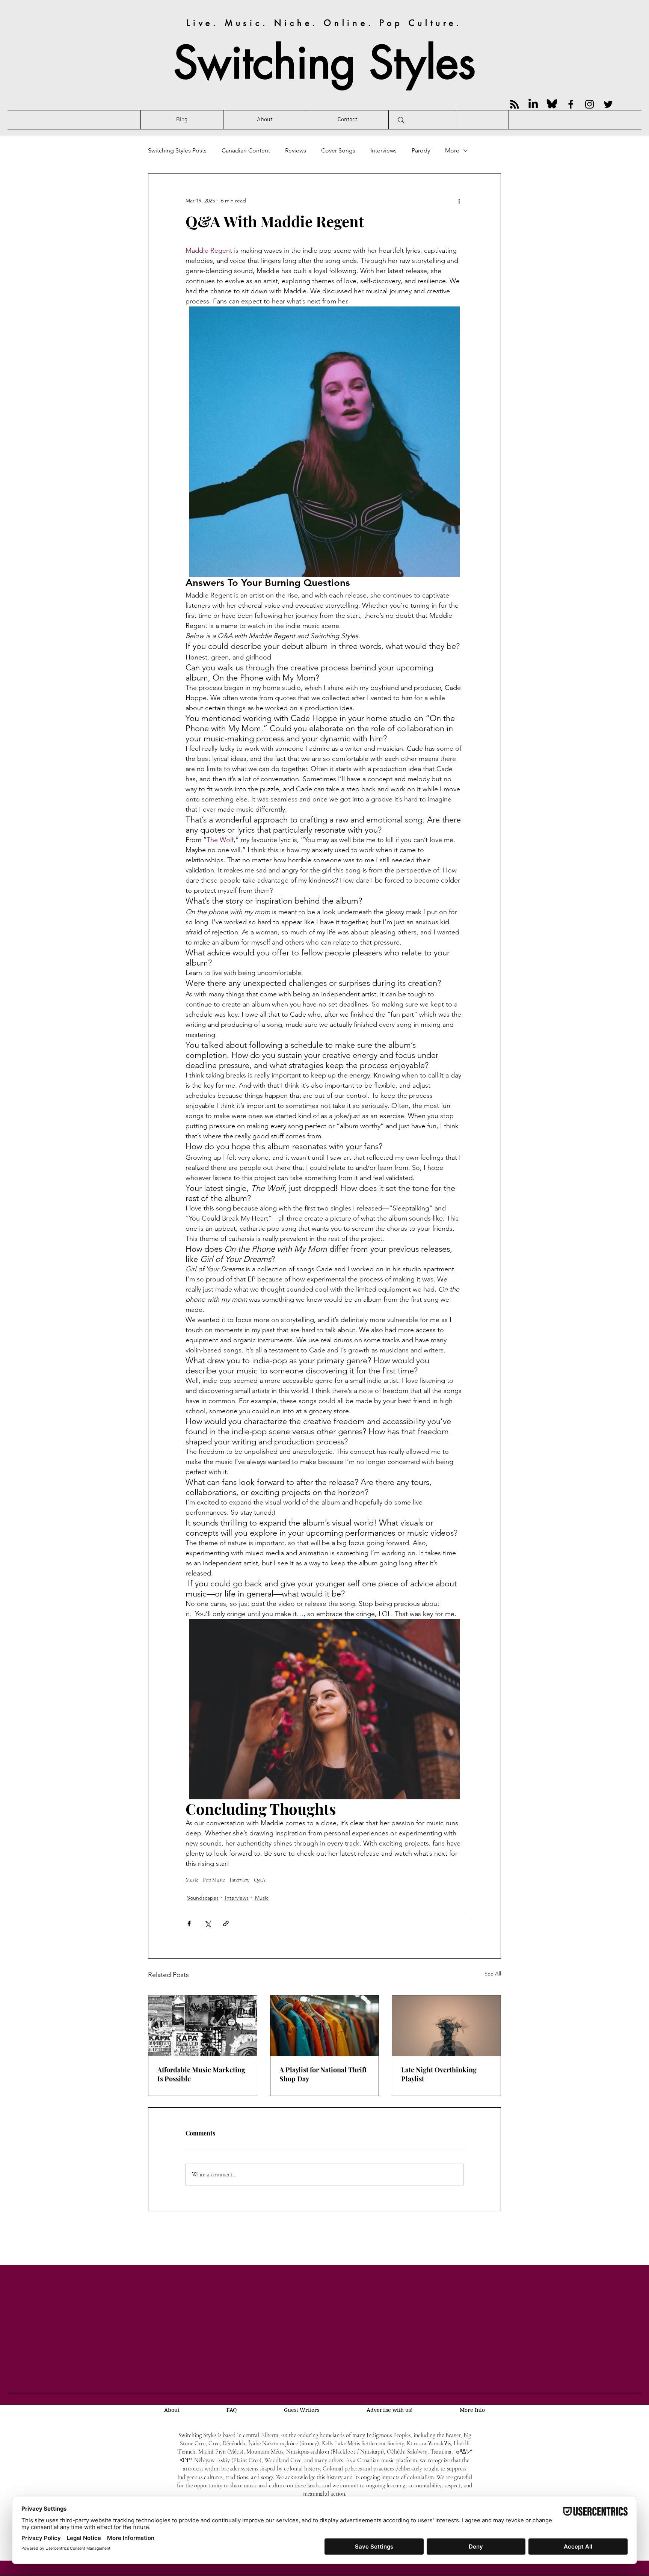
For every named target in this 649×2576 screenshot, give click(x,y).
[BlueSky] (552, 104)
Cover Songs (338, 150)
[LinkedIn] (533, 104)
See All (493, 1974)
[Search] (401, 120)
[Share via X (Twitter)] (208, 1923)
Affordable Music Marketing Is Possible (201, 2074)
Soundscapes (203, 1898)
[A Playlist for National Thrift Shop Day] (325, 2026)
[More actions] (459, 201)
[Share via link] (226, 1923)
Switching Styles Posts (177, 150)
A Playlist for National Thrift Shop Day (323, 2074)
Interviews (383, 150)
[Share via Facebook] (189, 1923)
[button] (472, 2410)
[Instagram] (589, 104)
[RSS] (514, 104)
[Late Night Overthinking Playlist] (446, 2026)
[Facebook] (571, 104)
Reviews (296, 150)
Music (192, 1880)
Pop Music (214, 1880)
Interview (239, 1880)
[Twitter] (608, 104)
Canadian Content (246, 150)
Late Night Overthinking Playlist (439, 2074)
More (452, 150)
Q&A (260, 1880)
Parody (421, 150)
